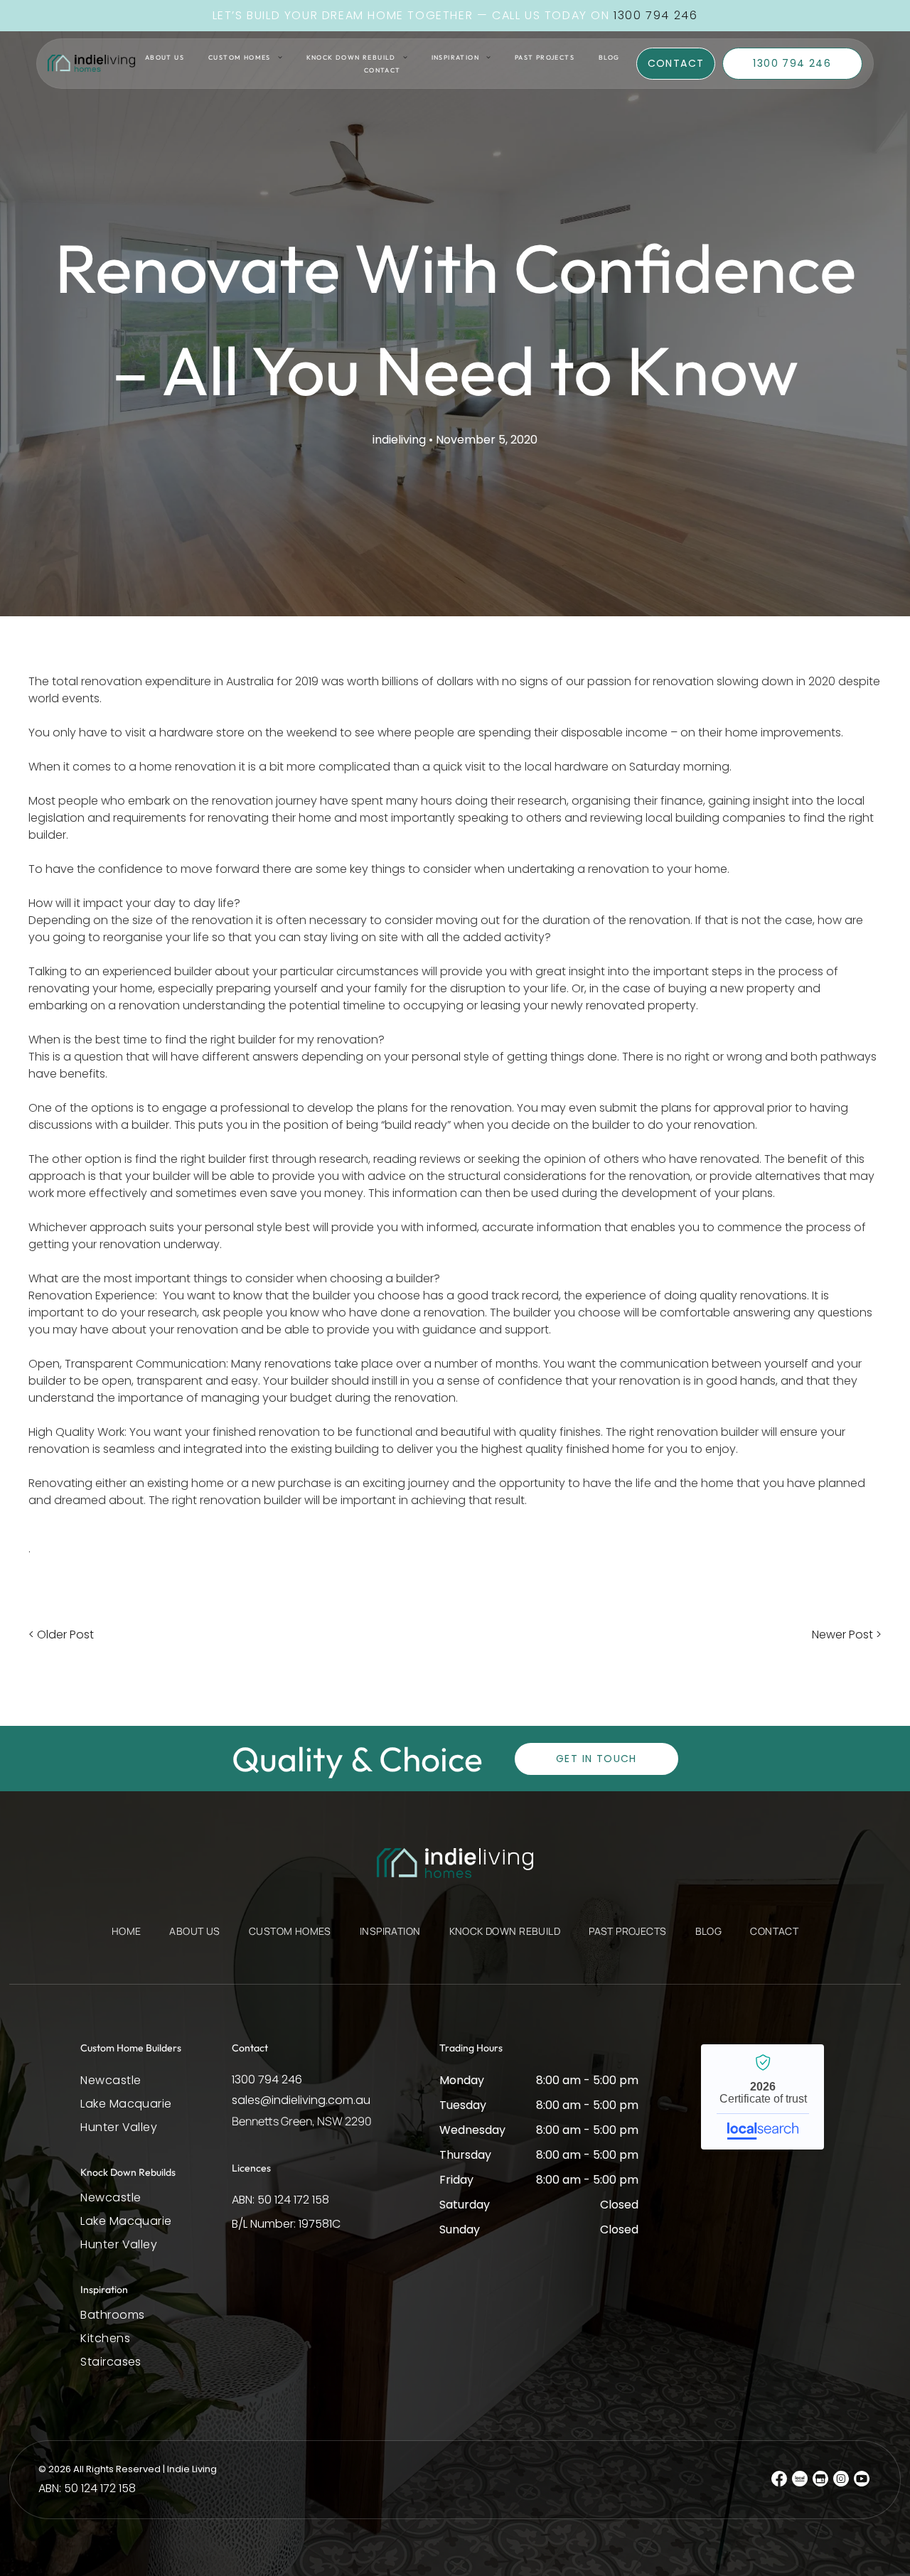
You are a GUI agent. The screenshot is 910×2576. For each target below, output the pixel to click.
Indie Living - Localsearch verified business (762, 2097)
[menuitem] (165, 57)
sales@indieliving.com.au (301, 2100)
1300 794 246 (267, 2079)
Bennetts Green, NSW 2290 (302, 2121)
